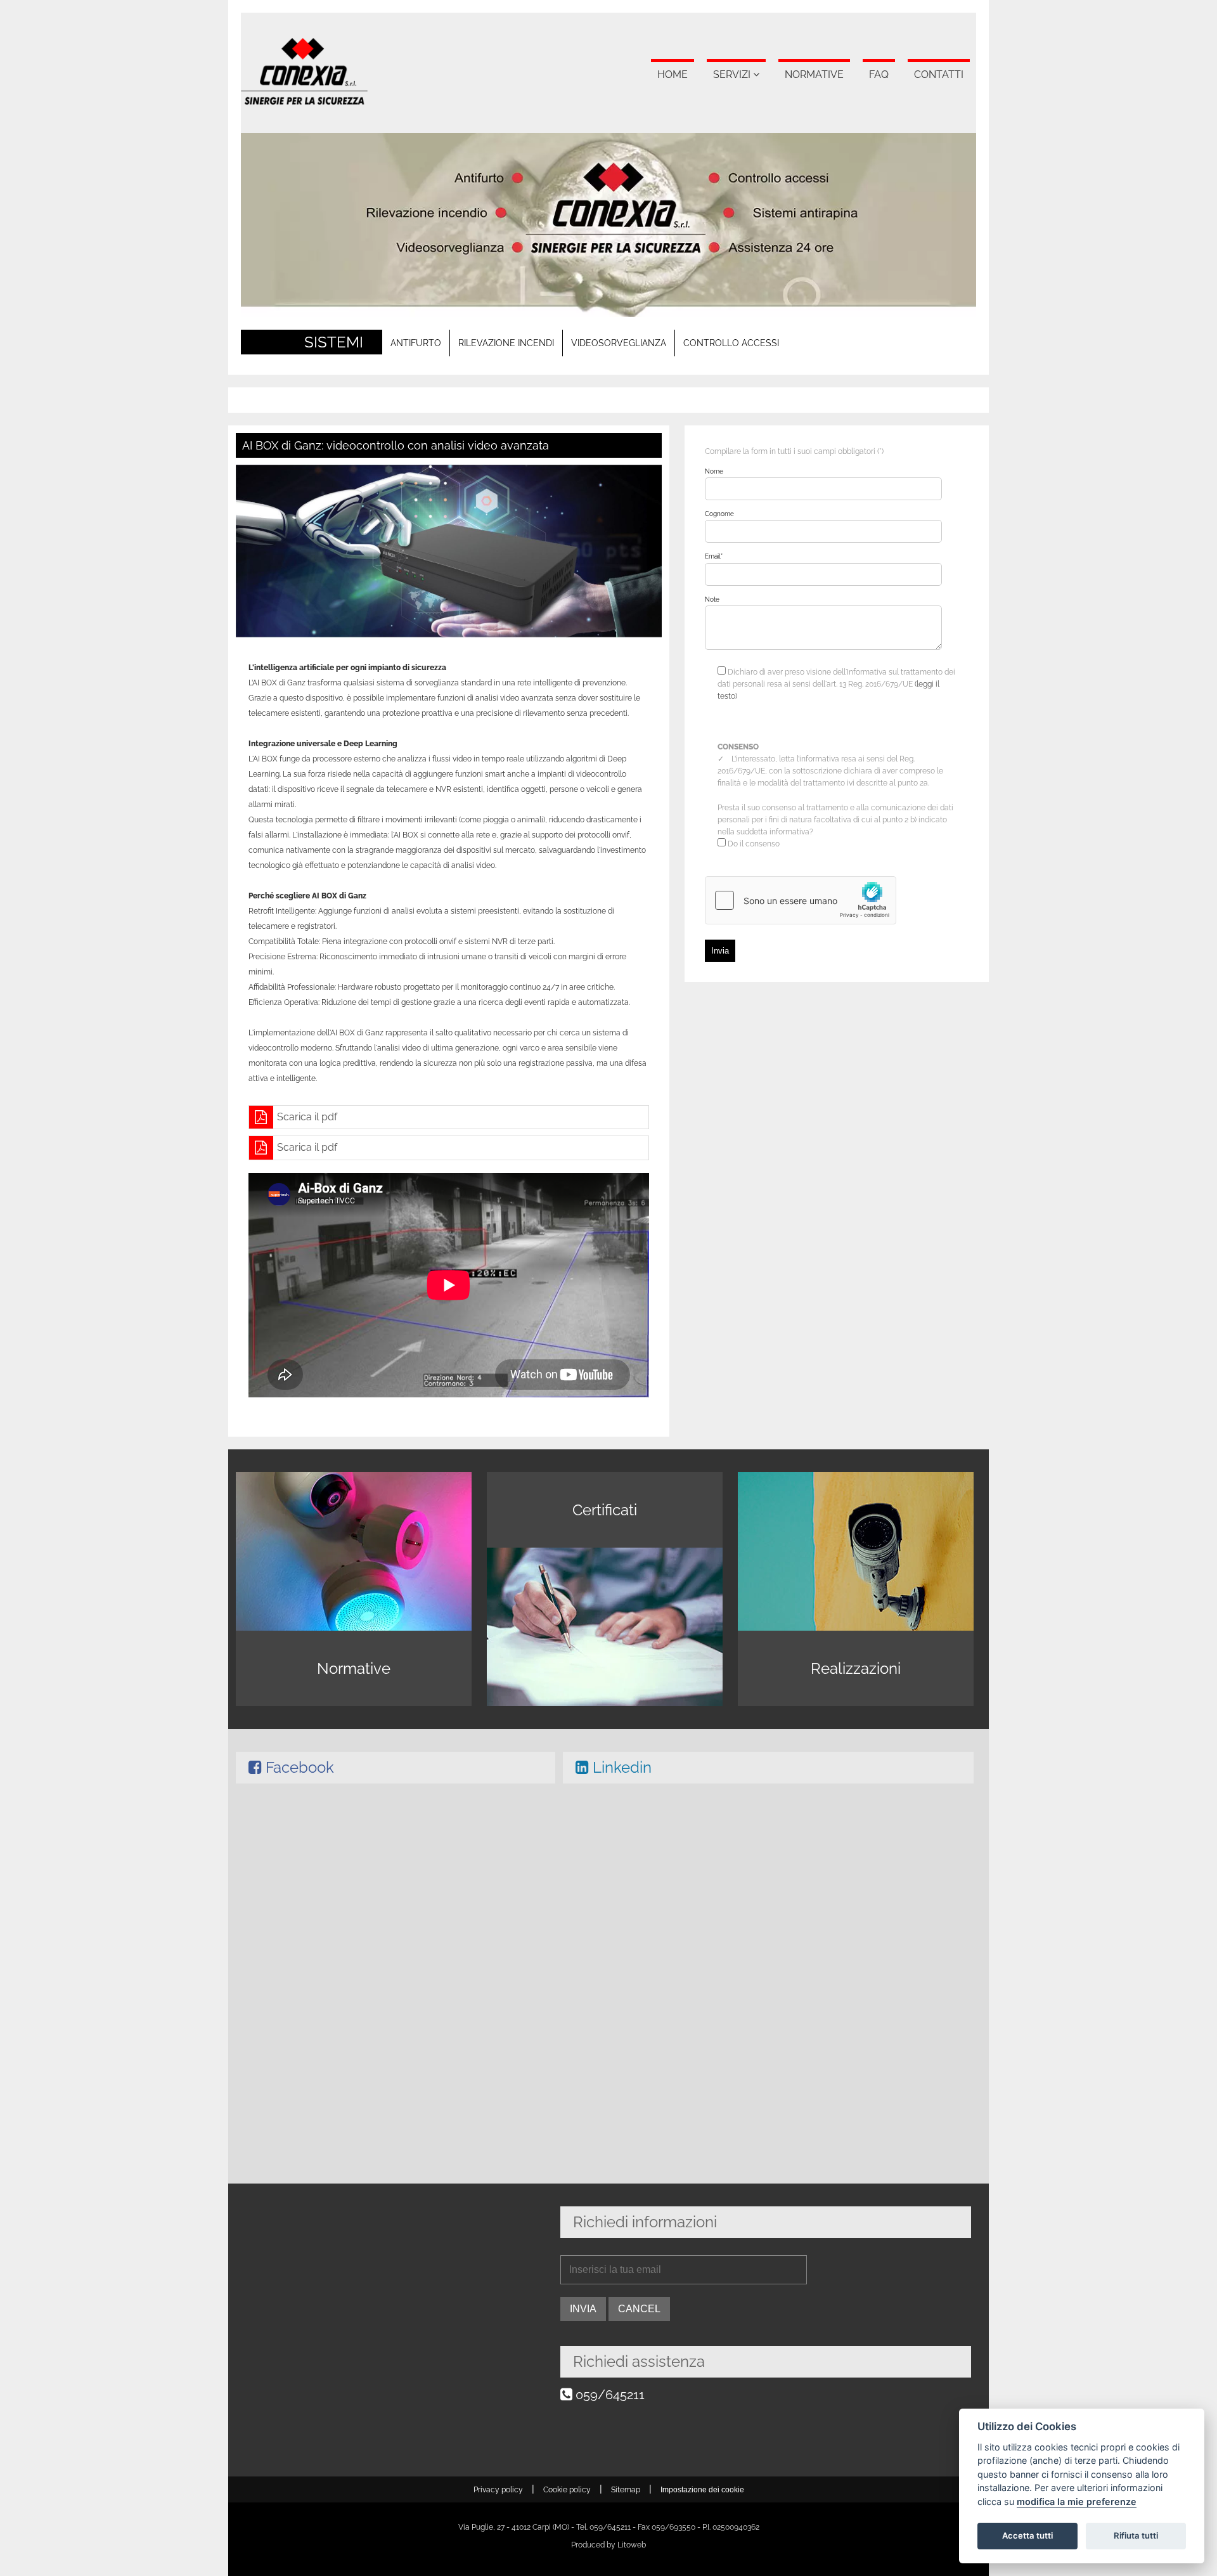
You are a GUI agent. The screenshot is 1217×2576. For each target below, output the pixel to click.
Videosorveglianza (619, 343)
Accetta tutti (1027, 2535)
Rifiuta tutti (1136, 2535)
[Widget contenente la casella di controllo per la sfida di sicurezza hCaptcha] (801, 900)
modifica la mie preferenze (1077, 2502)
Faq (879, 74)
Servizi (732, 74)
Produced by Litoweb (608, 2545)
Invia (720, 951)
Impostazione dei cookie (702, 2490)
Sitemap (626, 2490)
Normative (814, 74)
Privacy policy (498, 2490)
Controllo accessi (731, 343)
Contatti (939, 74)
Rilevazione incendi (506, 343)
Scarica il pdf (307, 1117)
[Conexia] (304, 101)
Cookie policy (567, 2490)
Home (673, 74)
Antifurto (416, 343)
